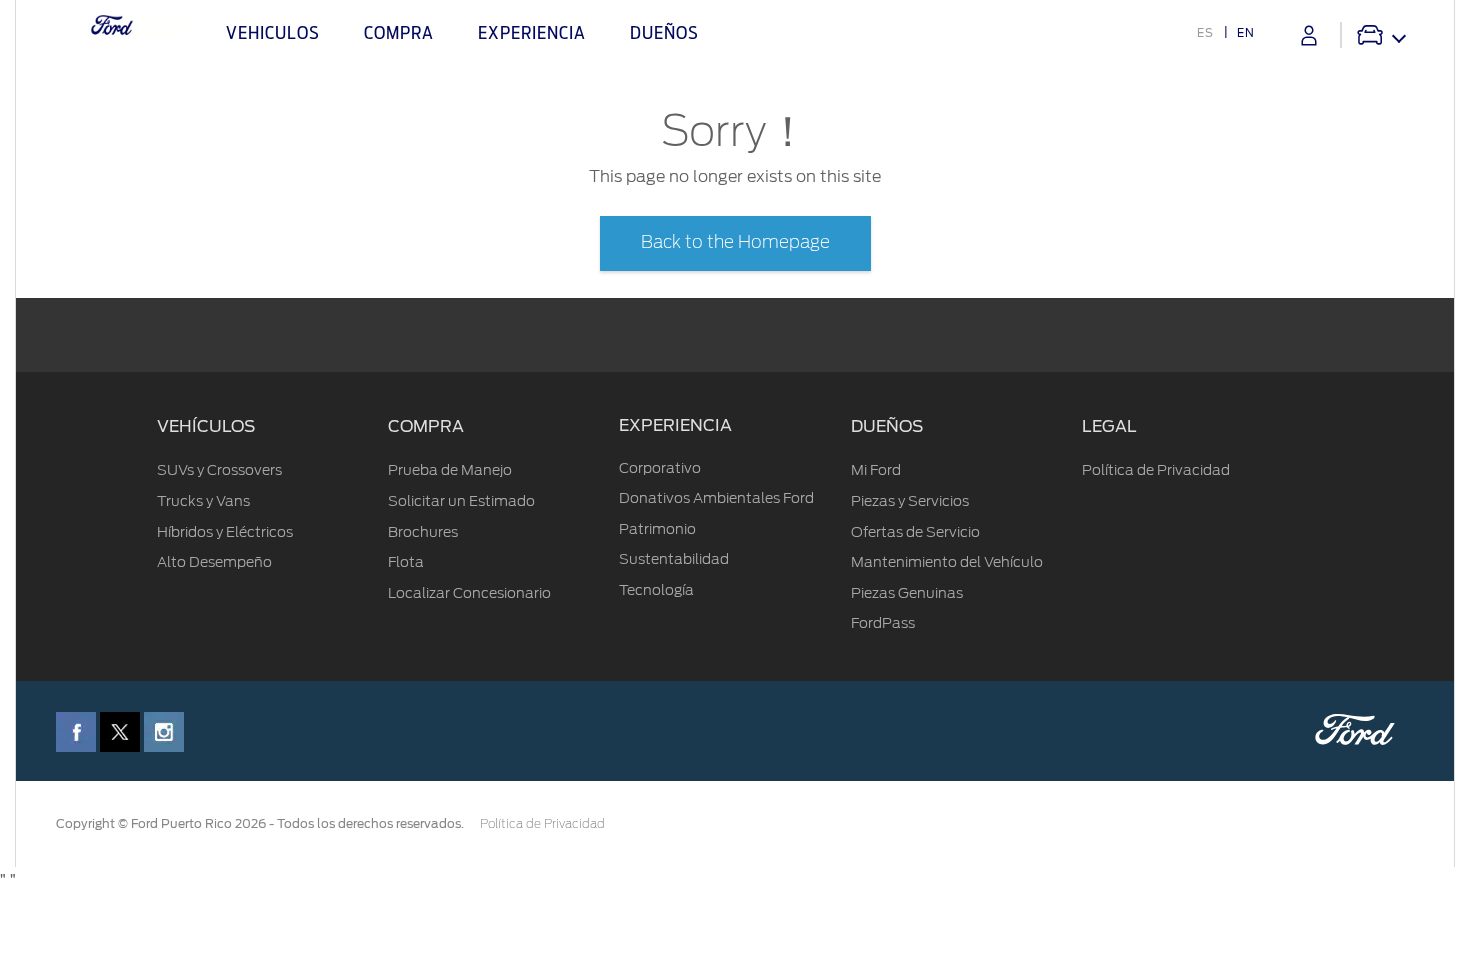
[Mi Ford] (1309, 35)
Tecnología (656, 590)
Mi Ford (876, 470)
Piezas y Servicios (910, 501)
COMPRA (426, 427)
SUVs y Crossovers (219, 470)
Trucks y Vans (203, 501)
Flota (406, 562)
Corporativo (660, 468)
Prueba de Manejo (450, 470)
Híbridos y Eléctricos (225, 532)
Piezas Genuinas (907, 593)
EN (1246, 33)
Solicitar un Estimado (461, 501)
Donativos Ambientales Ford (716, 498)
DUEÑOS (887, 427)
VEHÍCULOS (206, 427)
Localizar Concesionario (469, 593)
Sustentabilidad (674, 559)
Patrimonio (657, 529)
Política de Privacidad (1156, 470)
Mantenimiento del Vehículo (947, 562)
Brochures (423, 532)
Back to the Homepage (735, 242)
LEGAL (1109, 427)
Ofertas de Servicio (915, 532)
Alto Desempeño (214, 562)
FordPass (883, 623)
